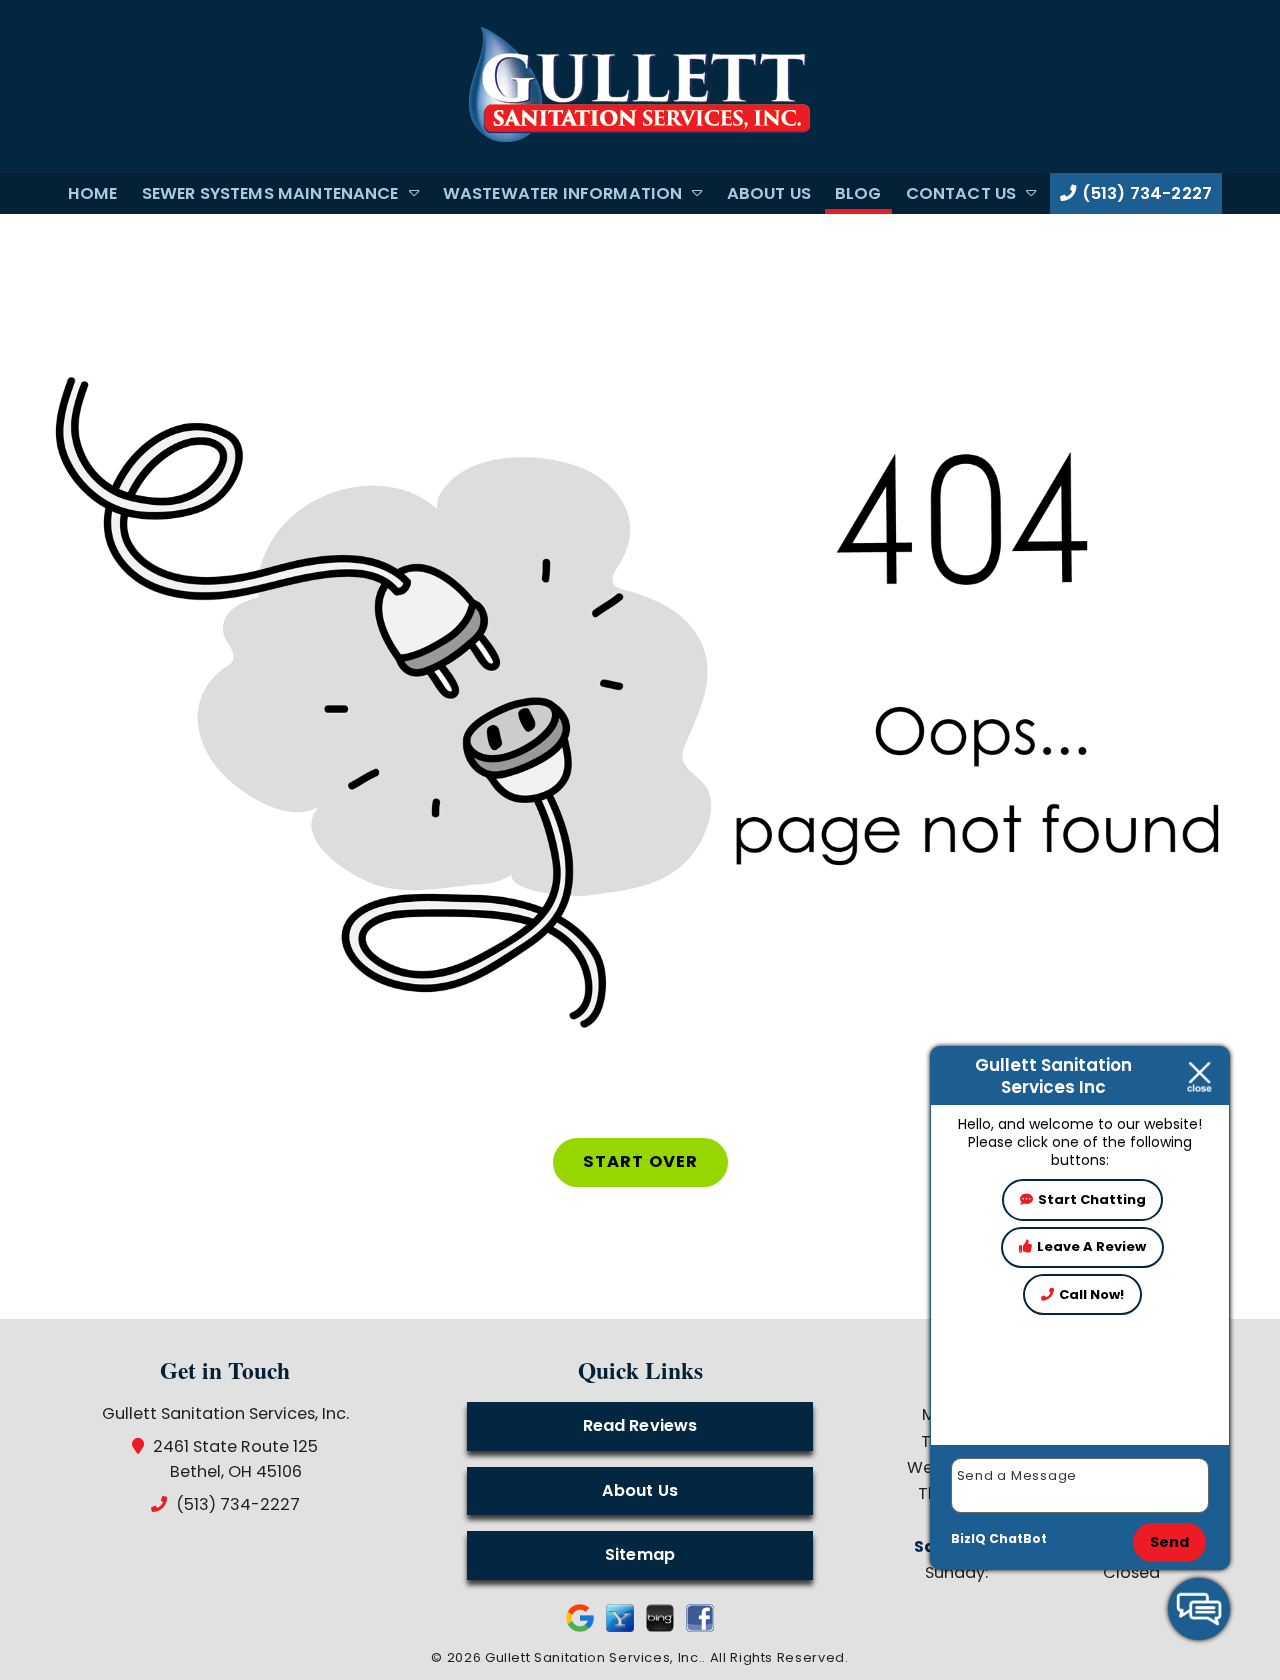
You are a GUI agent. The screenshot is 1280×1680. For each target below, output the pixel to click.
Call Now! (1091, 1294)
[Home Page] (640, 86)
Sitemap (640, 1554)
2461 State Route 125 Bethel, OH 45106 (236, 1459)
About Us (769, 193)
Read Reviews (640, 1425)
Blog (858, 193)
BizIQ (968, 1538)
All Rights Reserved (777, 1657)
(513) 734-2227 (1145, 193)
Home (93, 193)
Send (1170, 1542)
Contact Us (961, 193)
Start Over (640, 1161)
